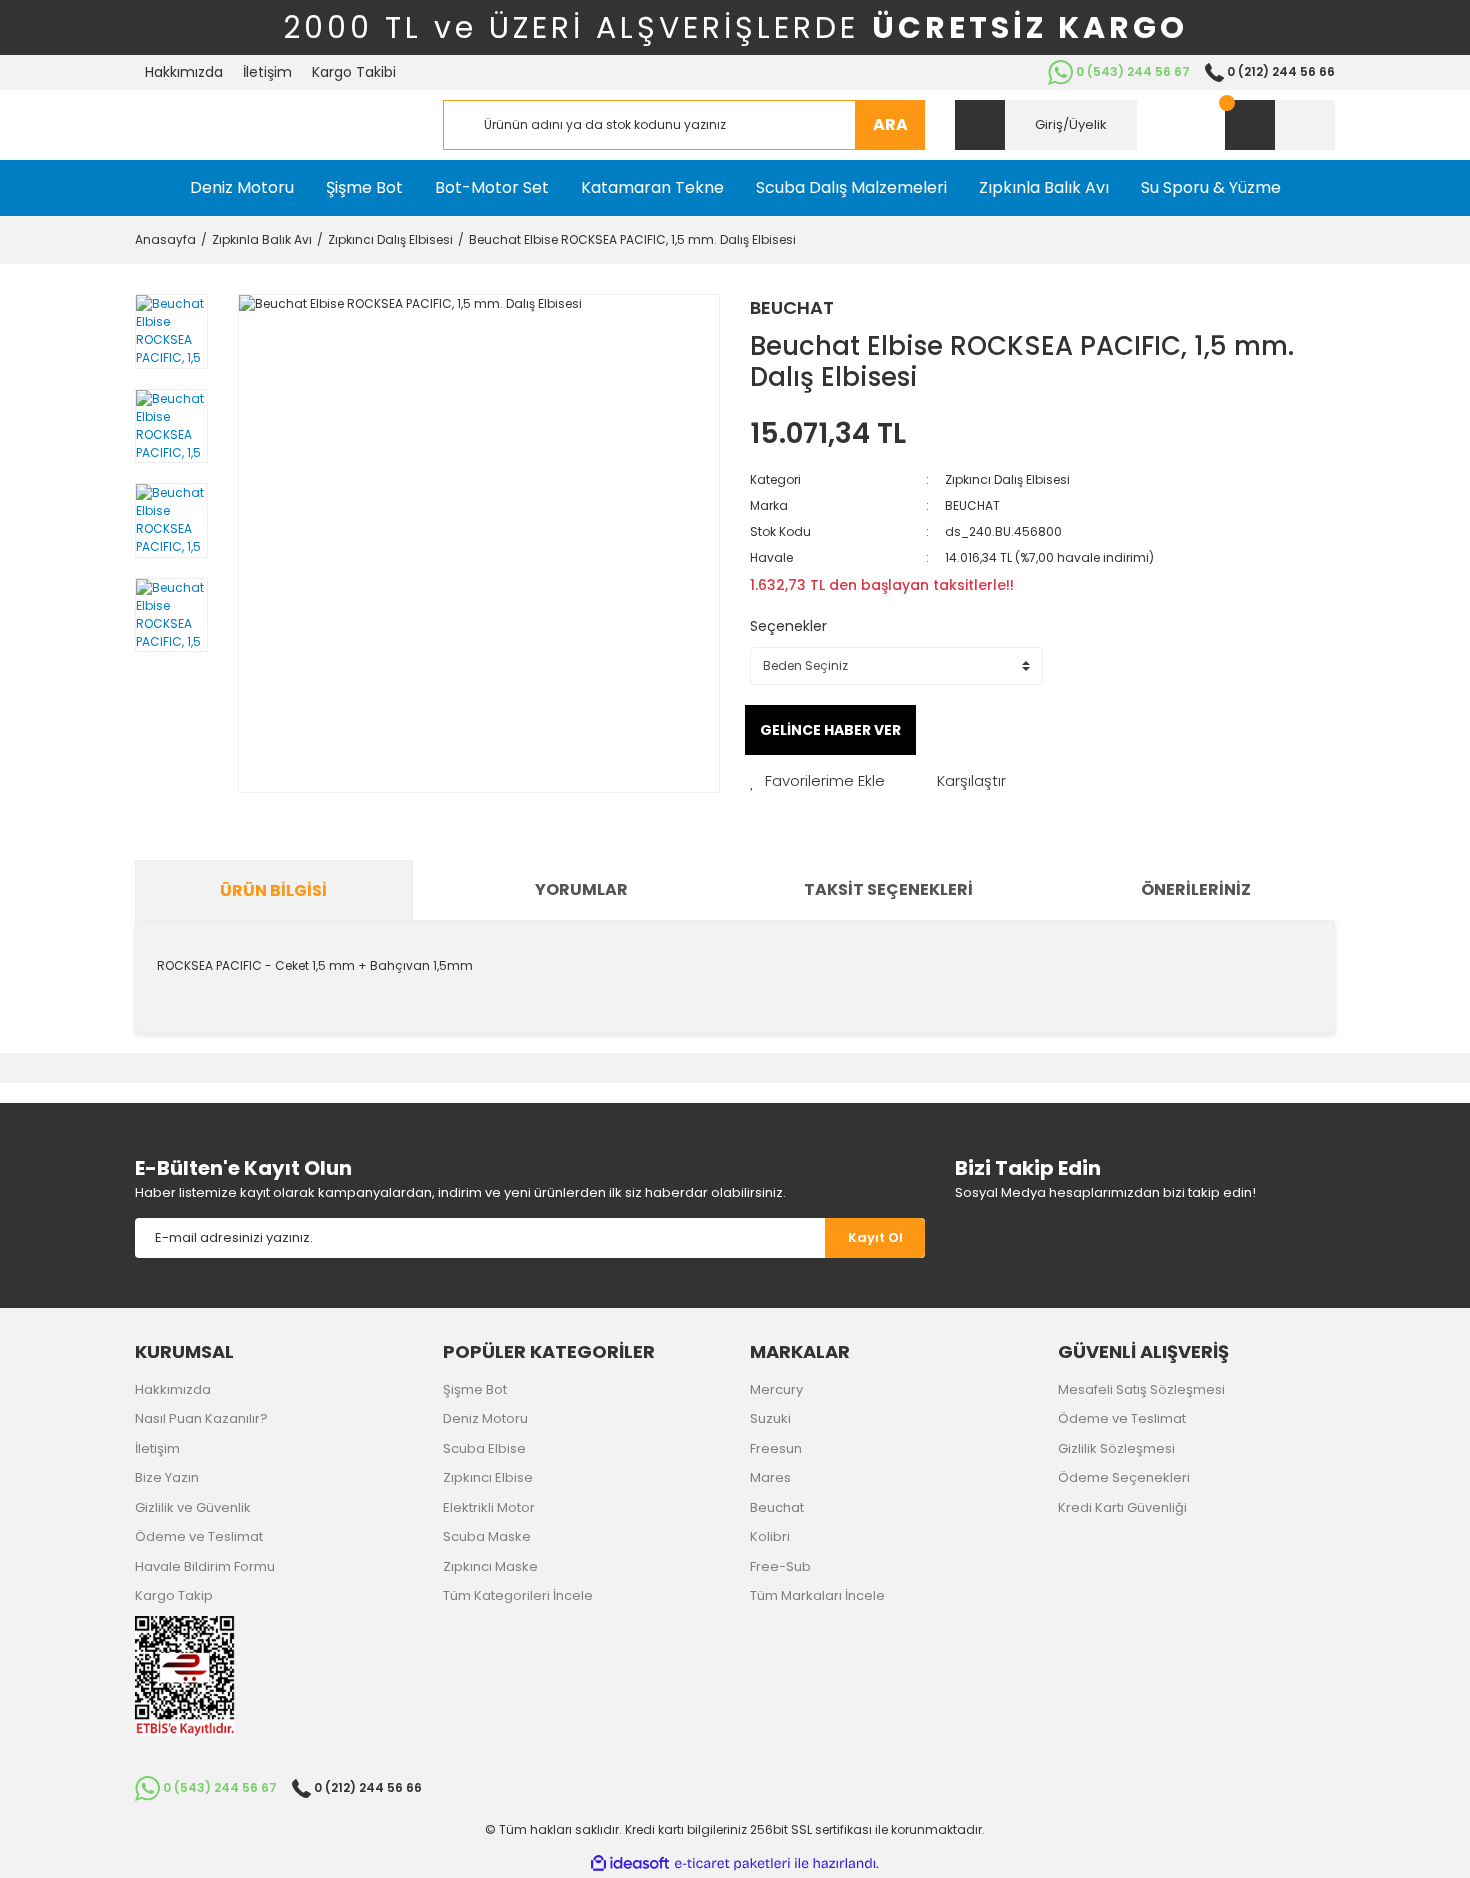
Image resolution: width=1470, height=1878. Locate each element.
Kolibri (770, 1536)
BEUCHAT (792, 307)
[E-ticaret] (732, 1864)
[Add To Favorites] (817, 781)
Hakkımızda (184, 72)
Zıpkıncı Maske (490, 1566)
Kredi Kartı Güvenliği (1122, 1507)
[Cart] (1280, 125)
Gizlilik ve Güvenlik (193, 1507)
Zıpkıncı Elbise (488, 1477)
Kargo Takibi (354, 72)
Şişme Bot (475, 1389)
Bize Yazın (167, 1477)
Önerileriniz (1196, 889)
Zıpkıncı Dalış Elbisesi (1007, 479)
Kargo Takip (174, 1595)
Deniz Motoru (485, 1418)
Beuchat (777, 1507)
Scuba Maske (487, 1536)
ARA (890, 124)
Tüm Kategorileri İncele (518, 1595)
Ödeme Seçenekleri (1124, 1477)
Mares (770, 1477)
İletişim (267, 72)
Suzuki (770, 1418)
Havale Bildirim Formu (205, 1566)
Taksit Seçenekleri (888, 889)
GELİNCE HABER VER (830, 730)
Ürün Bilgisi (273, 890)
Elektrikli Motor (489, 1507)
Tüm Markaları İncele (817, 1595)
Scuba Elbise (484, 1448)
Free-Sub (780, 1566)
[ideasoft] (630, 1863)
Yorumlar (581, 889)
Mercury (776, 1389)
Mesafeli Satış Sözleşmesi (1141, 1389)
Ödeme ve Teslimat (199, 1536)
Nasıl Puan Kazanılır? (201, 1418)
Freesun (776, 1448)
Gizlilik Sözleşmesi (1116, 1448)
